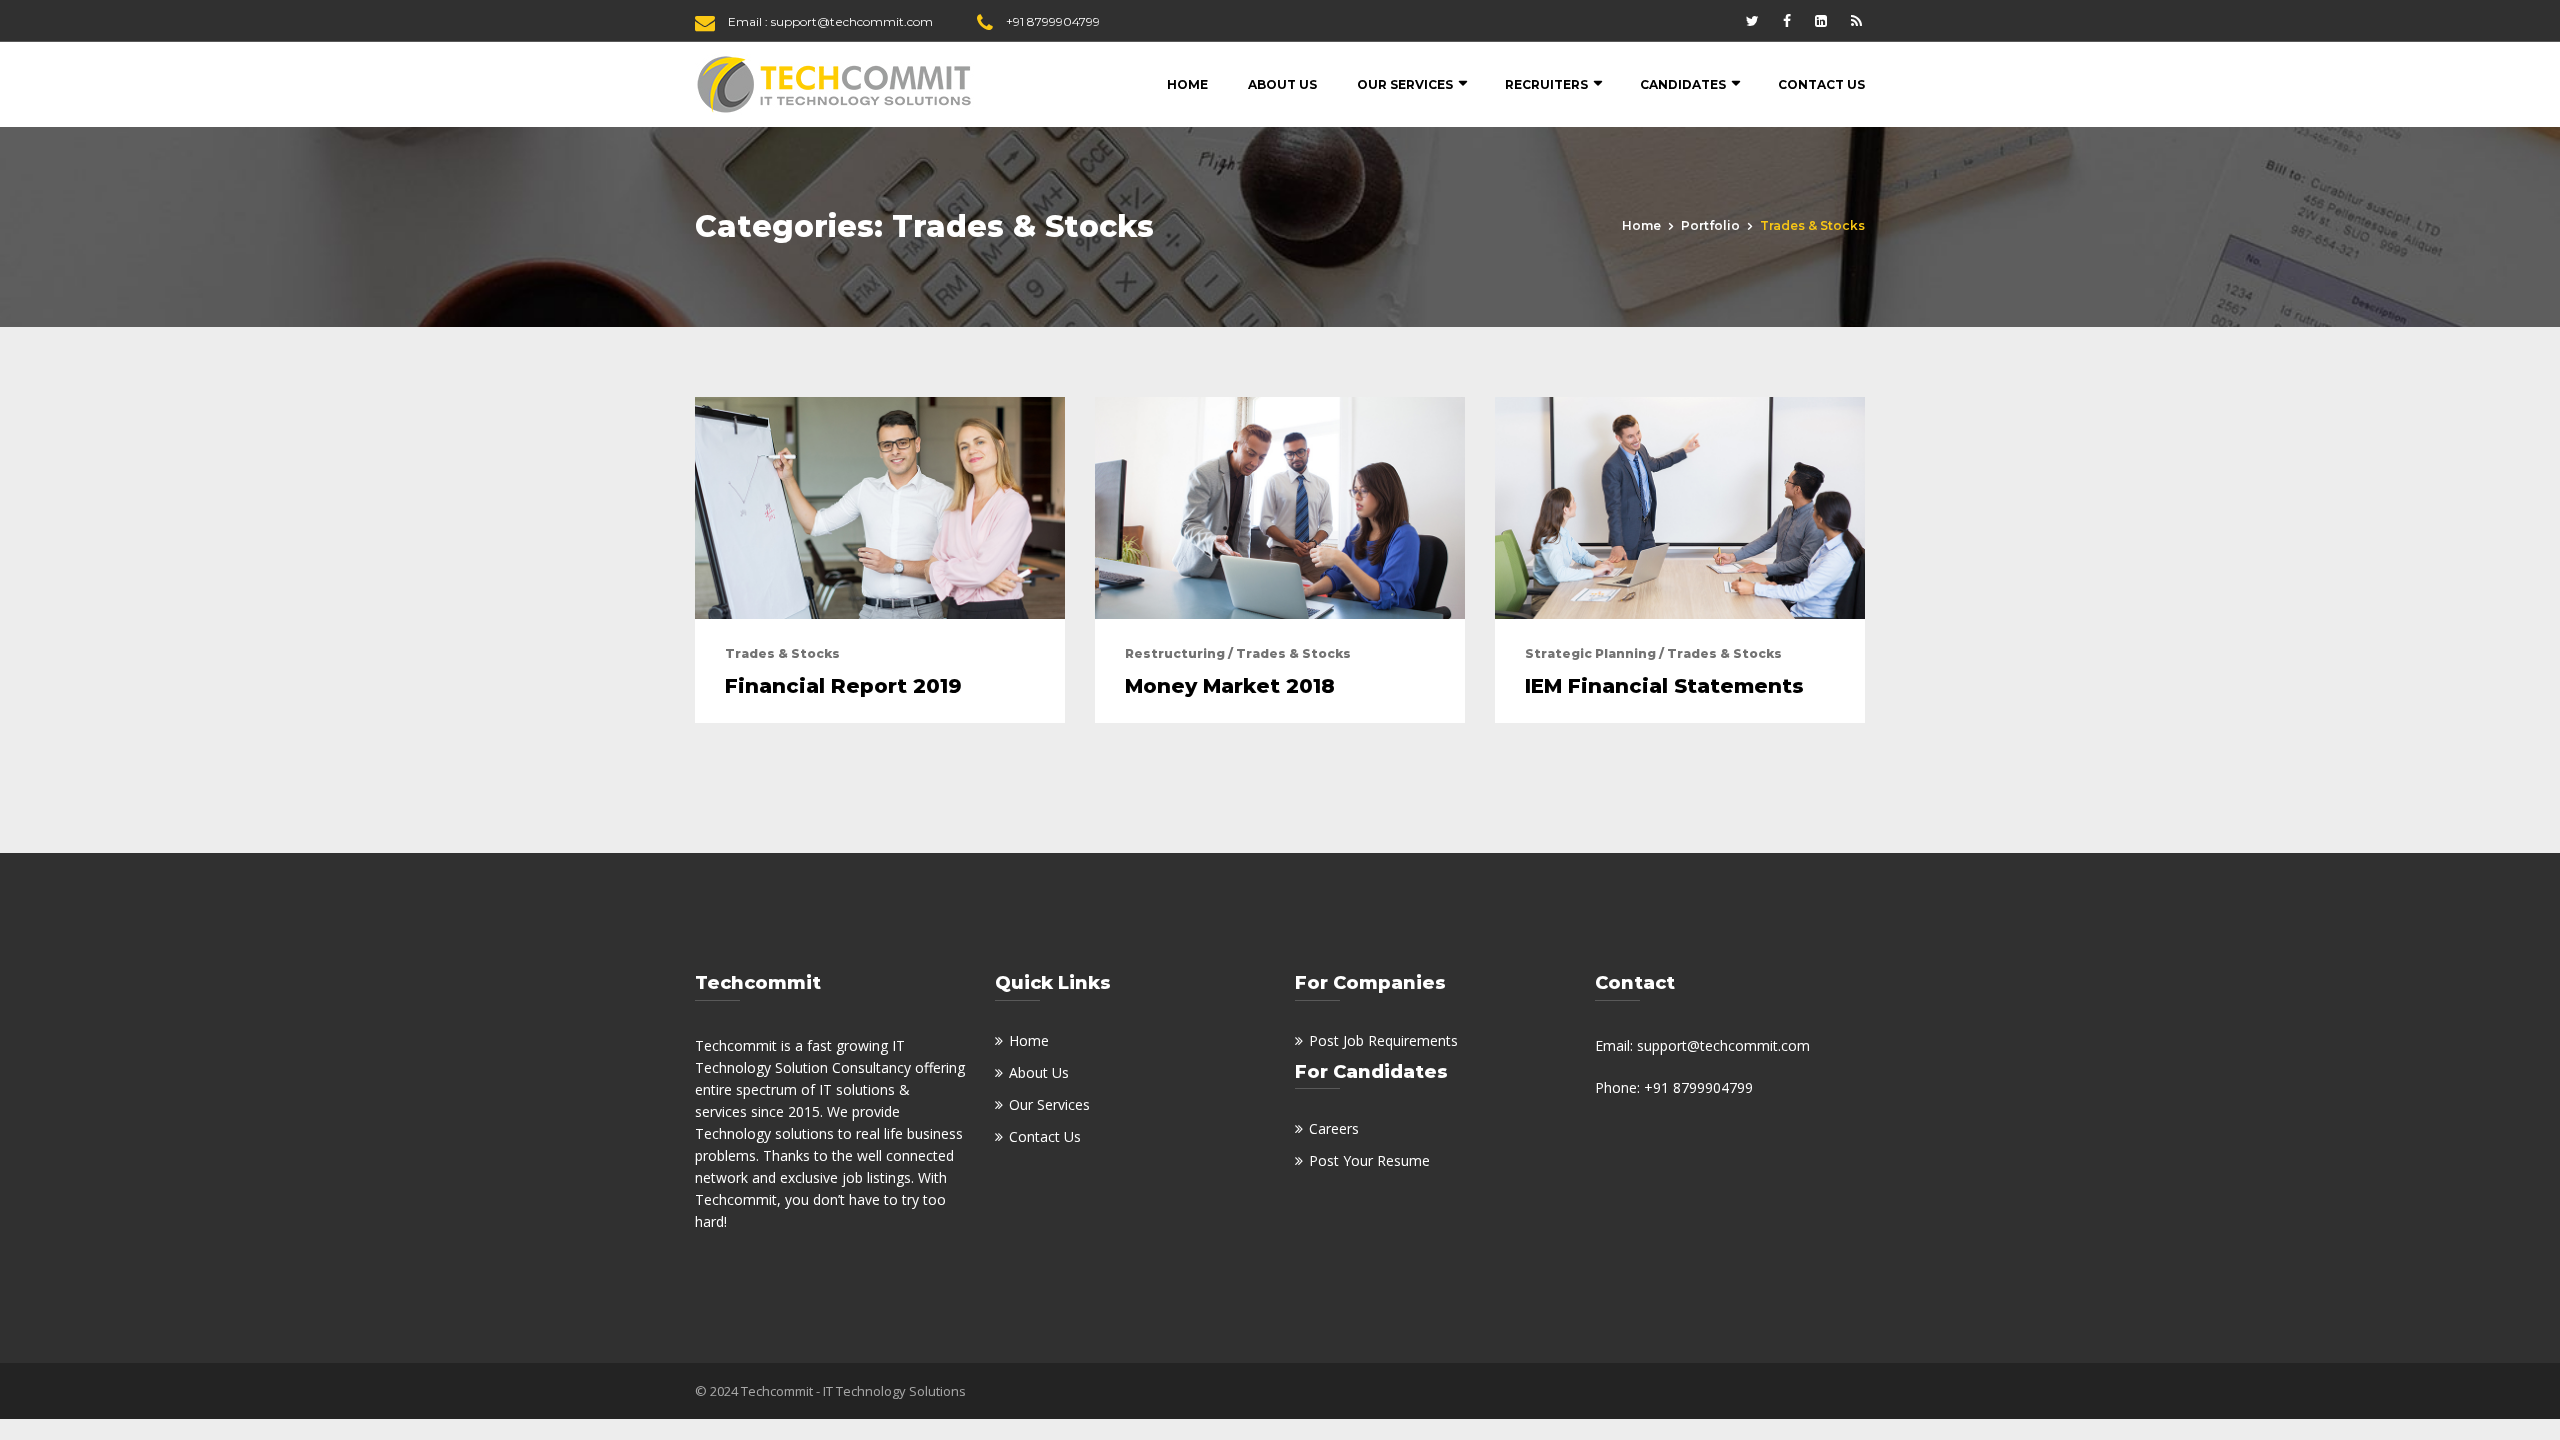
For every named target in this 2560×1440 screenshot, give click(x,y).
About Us (1282, 84)
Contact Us (1821, 84)
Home (1187, 84)
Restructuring (1175, 653)
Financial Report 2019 (843, 686)
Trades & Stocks (782, 653)
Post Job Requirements (1383, 1040)
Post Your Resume (1369, 1160)
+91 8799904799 (1053, 21)
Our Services (1405, 84)
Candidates (1683, 84)
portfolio (1710, 225)
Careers (1334, 1128)
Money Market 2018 (1230, 686)
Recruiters (1546, 84)
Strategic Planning (1590, 653)
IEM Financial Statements (1664, 686)
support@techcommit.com (852, 21)
